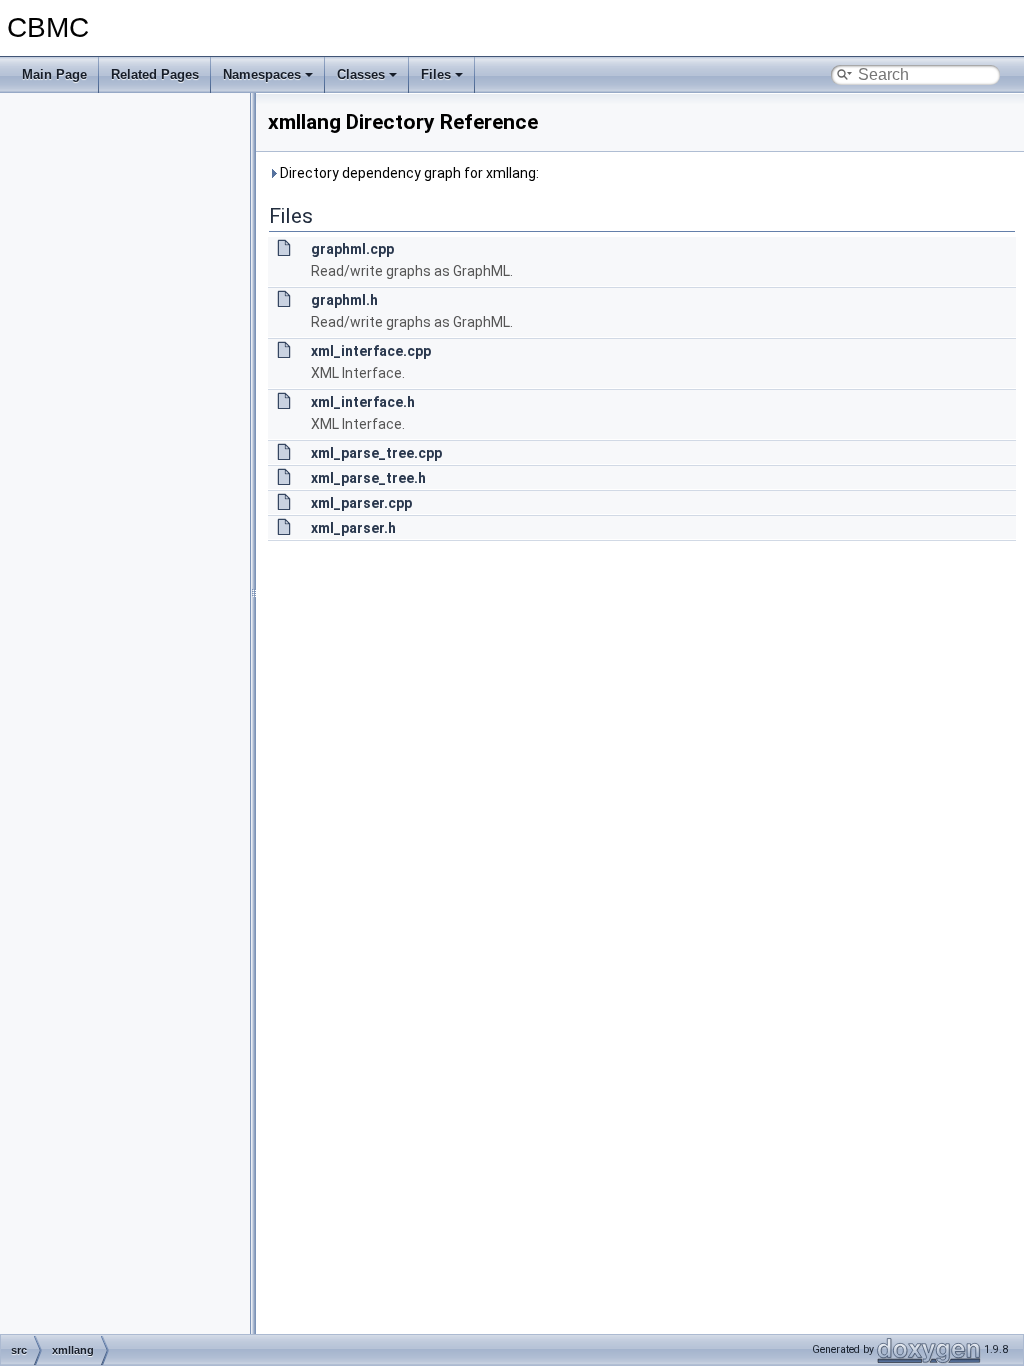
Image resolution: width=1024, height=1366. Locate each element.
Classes (361, 74)
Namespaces (262, 74)
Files (436, 74)
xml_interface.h (363, 402)
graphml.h (344, 300)
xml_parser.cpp (361, 503)
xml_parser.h (353, 528)
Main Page (54, 74)
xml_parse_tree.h (368, 478)
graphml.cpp (352, 249)
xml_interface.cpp (371, 351)
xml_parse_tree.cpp (376, 453)
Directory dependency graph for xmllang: (408, 173)
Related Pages (155, 74)
